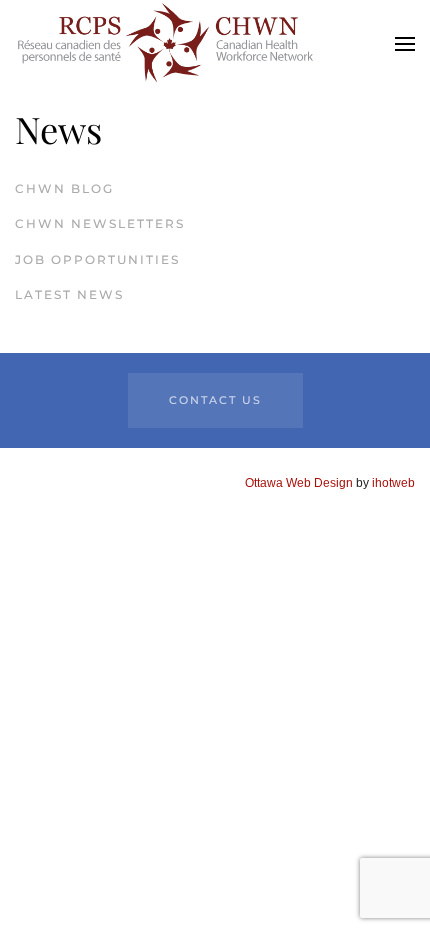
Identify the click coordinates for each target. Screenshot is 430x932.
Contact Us (215, 400)
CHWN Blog (64, 188)
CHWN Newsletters (100, 223)
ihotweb (393, 483)
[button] (405, 43)
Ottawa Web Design (299, 483)
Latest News (69, 294)
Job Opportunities (97, 259)
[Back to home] (165, 43)
